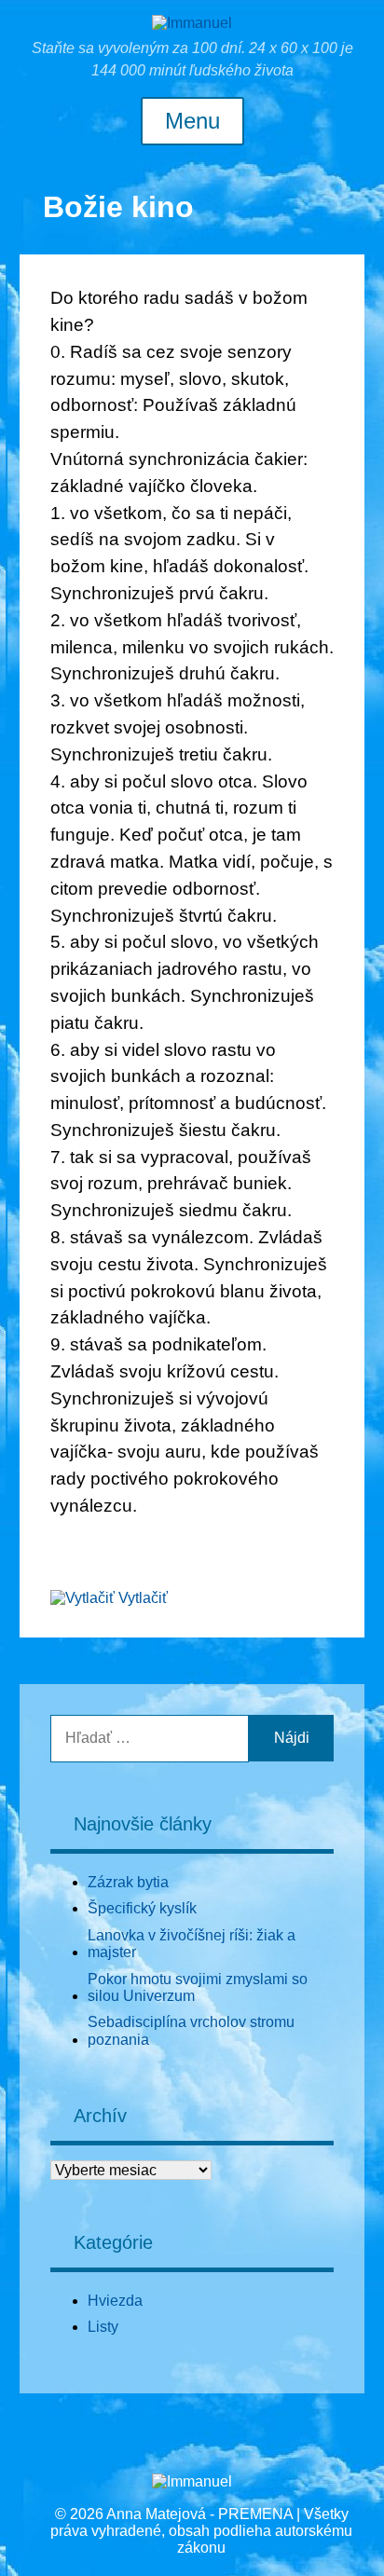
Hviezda (115, 2301)
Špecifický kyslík (142, 1908)
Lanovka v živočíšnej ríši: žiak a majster (192, 1944)
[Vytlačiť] (82, 1598)
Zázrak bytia (128, 1882)
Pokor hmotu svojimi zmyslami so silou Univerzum (198, 1987)
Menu (192, 121)
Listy (103, 2327)
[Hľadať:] (150, 1738)
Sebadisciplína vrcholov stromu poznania (191, 2030)
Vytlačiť (143, 1598)
